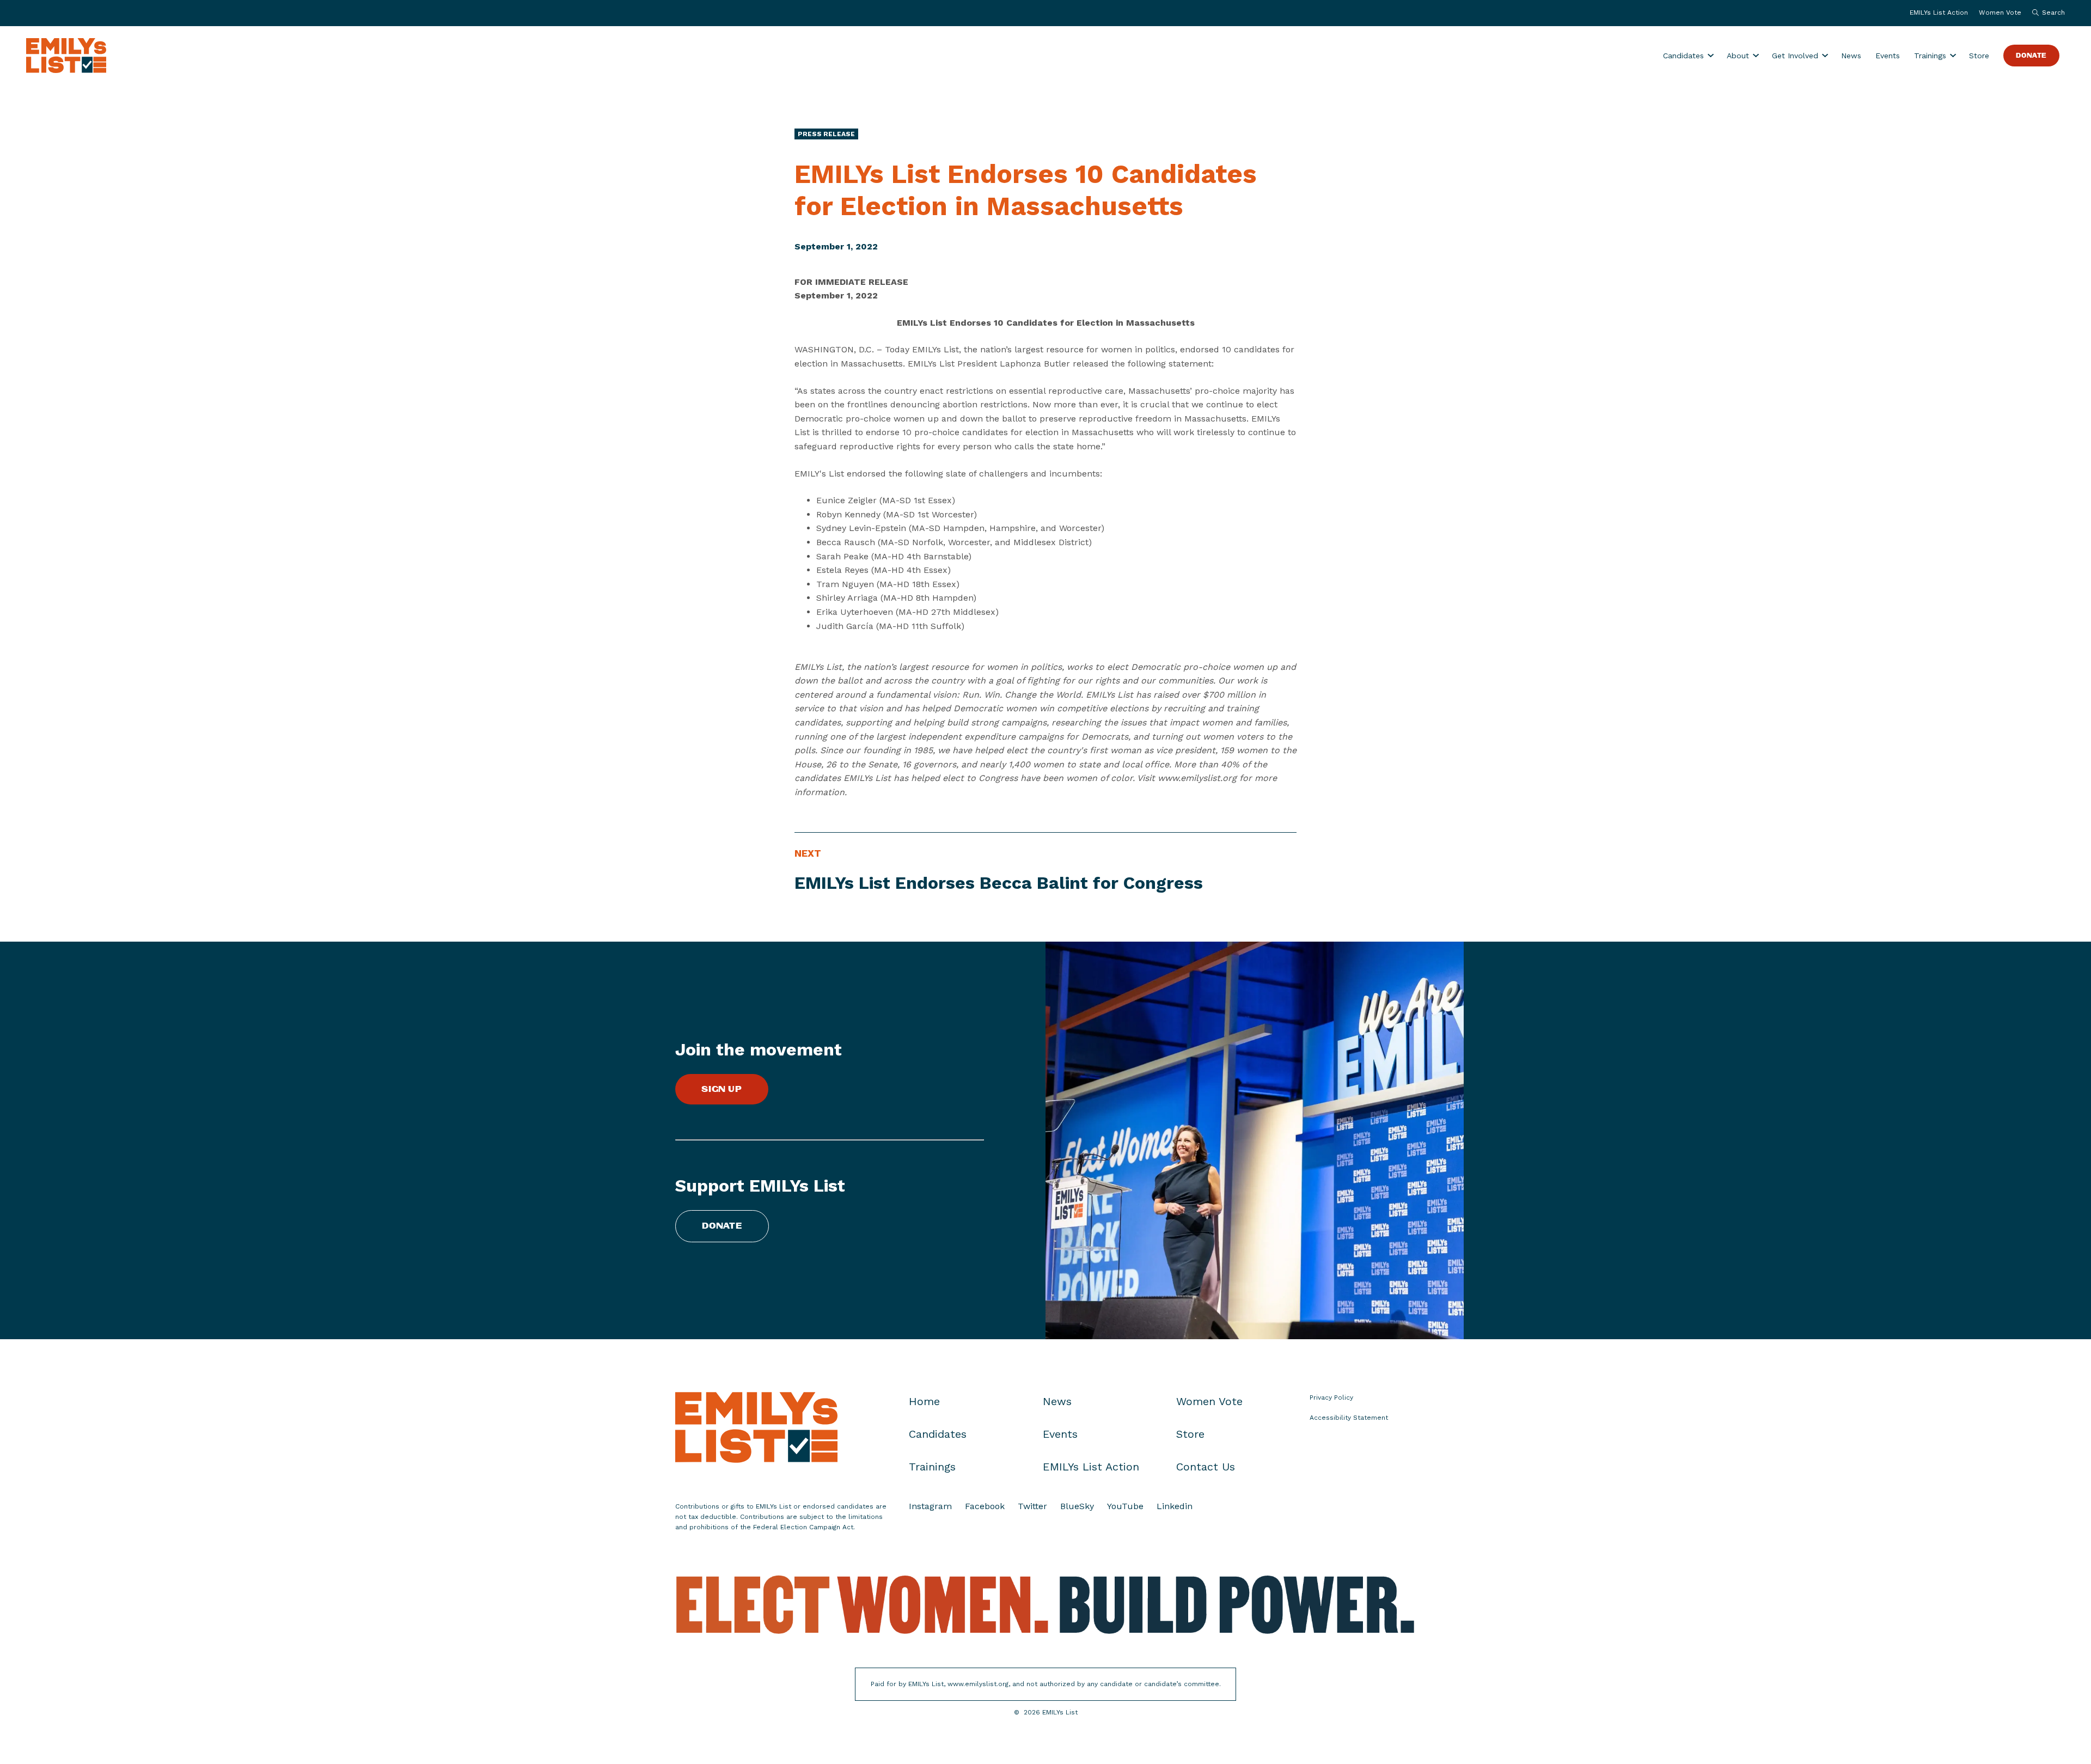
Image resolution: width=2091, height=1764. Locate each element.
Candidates (1683, 56)
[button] (2046, 13)
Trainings (1930, 56)
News (1851, 56)
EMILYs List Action (1939, 13)
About (1738, 56)
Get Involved (1795, 56)
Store (1979, 56)
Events (1888, 56)
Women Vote (2000, 13)
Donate (2031, 56)
